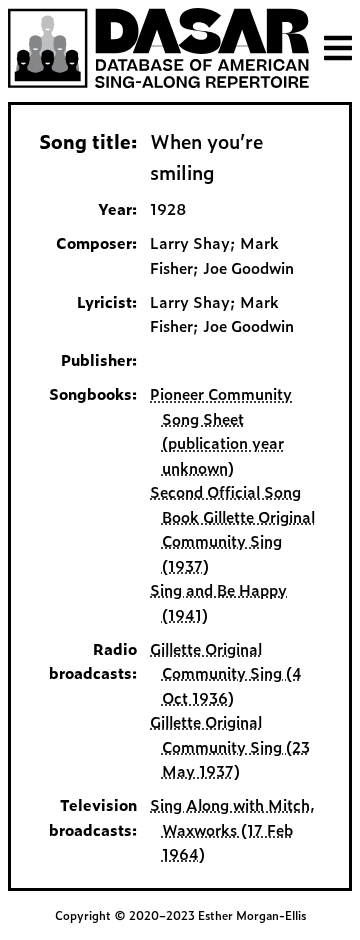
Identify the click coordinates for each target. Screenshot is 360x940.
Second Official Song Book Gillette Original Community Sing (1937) (232, 528)
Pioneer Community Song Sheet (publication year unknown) (221, 430)
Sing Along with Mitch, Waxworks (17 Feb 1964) (232, 829)
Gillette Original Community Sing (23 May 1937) (229, 746)
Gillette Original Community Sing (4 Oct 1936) (225, 673)
